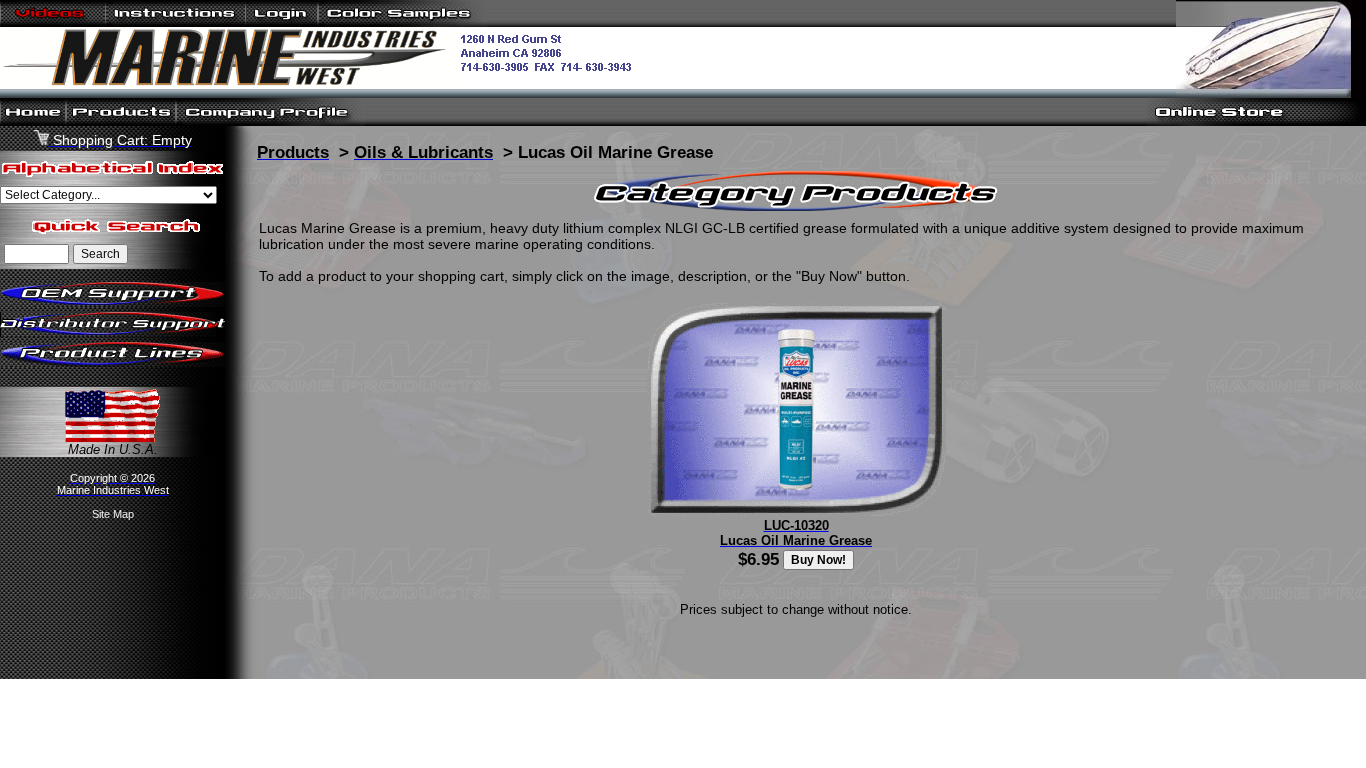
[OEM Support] (112, 302)
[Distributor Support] (112, 332)
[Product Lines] (112, 362)
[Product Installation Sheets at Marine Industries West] (175, 22)
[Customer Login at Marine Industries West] (281, 22)
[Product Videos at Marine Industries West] (53, 22)
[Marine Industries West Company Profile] (270, 121)
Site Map (113, 514)
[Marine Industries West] (324, 84)
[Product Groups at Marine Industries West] (121, 121)
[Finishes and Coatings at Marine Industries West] (402, 22)
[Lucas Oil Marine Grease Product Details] (796, 512)
